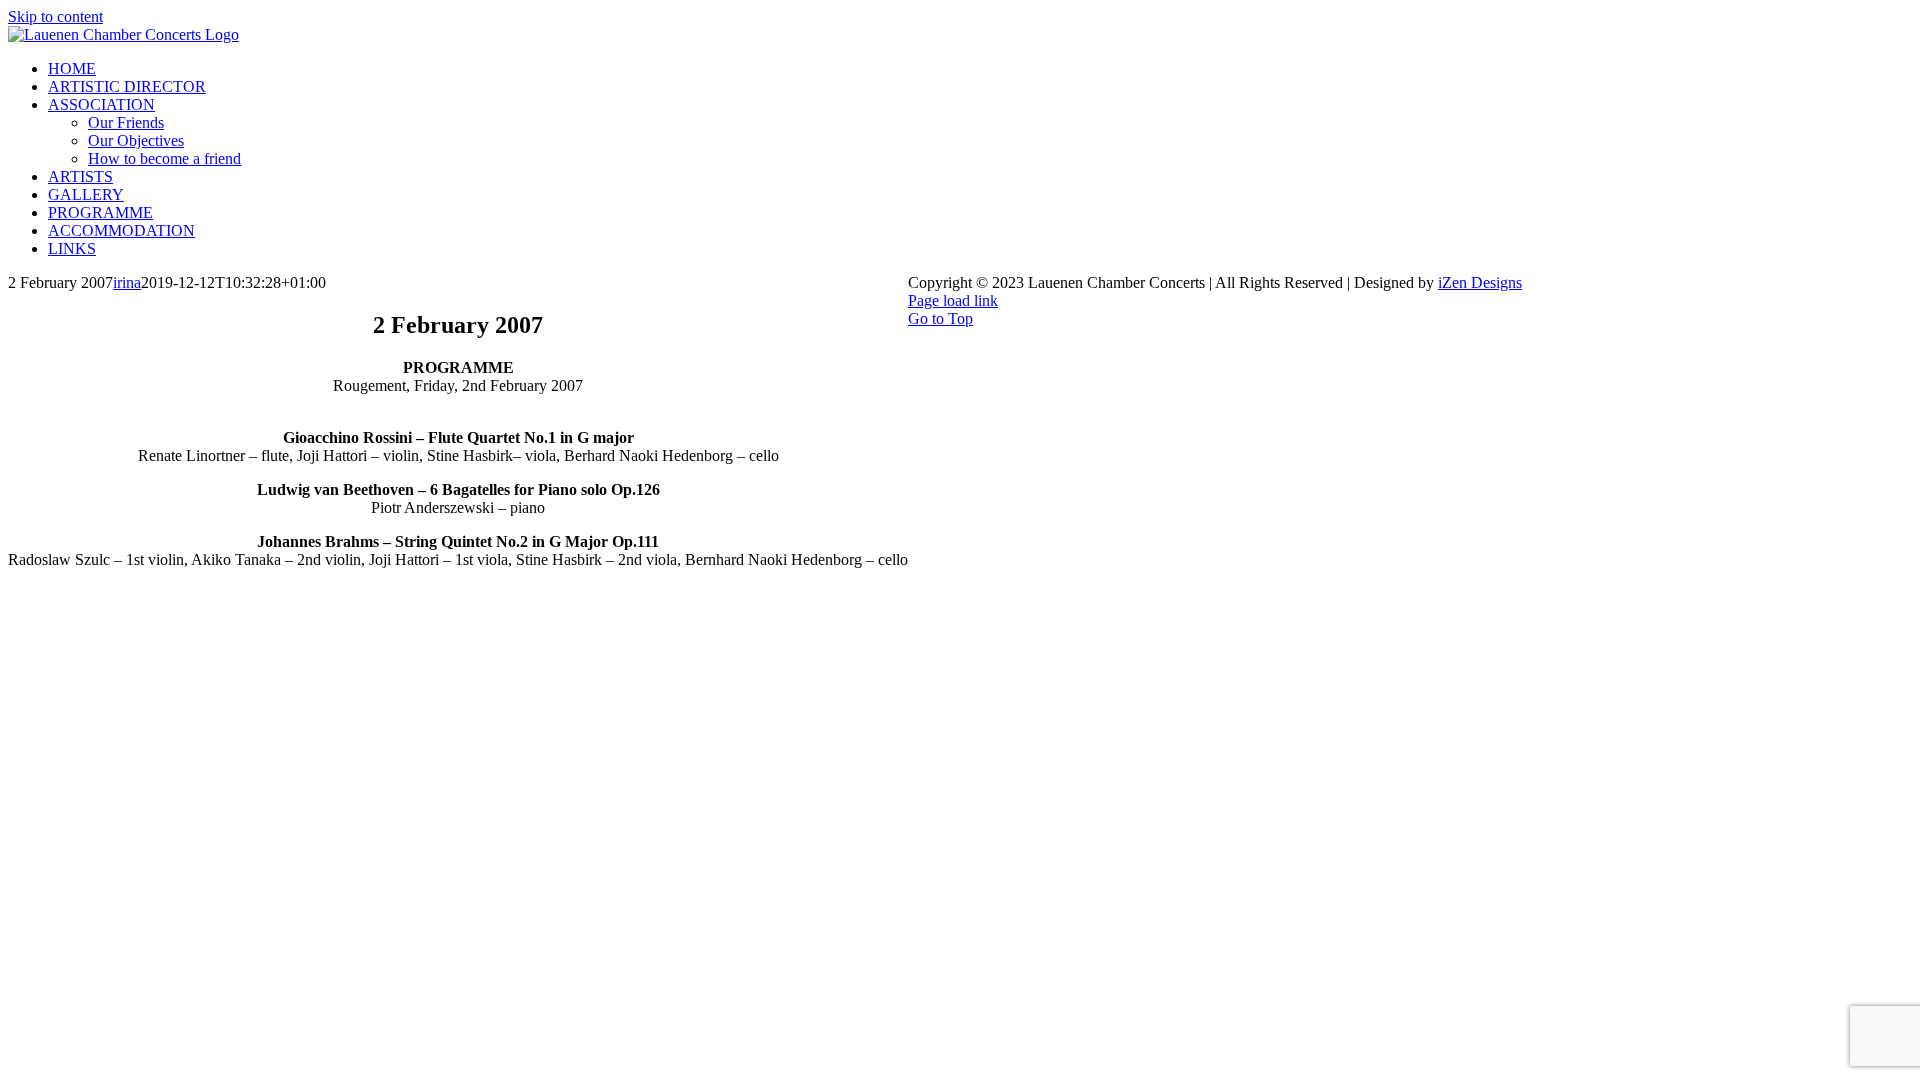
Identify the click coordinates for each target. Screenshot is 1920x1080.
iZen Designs (1480, 282)
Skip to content (55, 16)
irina (127, 282)
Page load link (953, 300)
